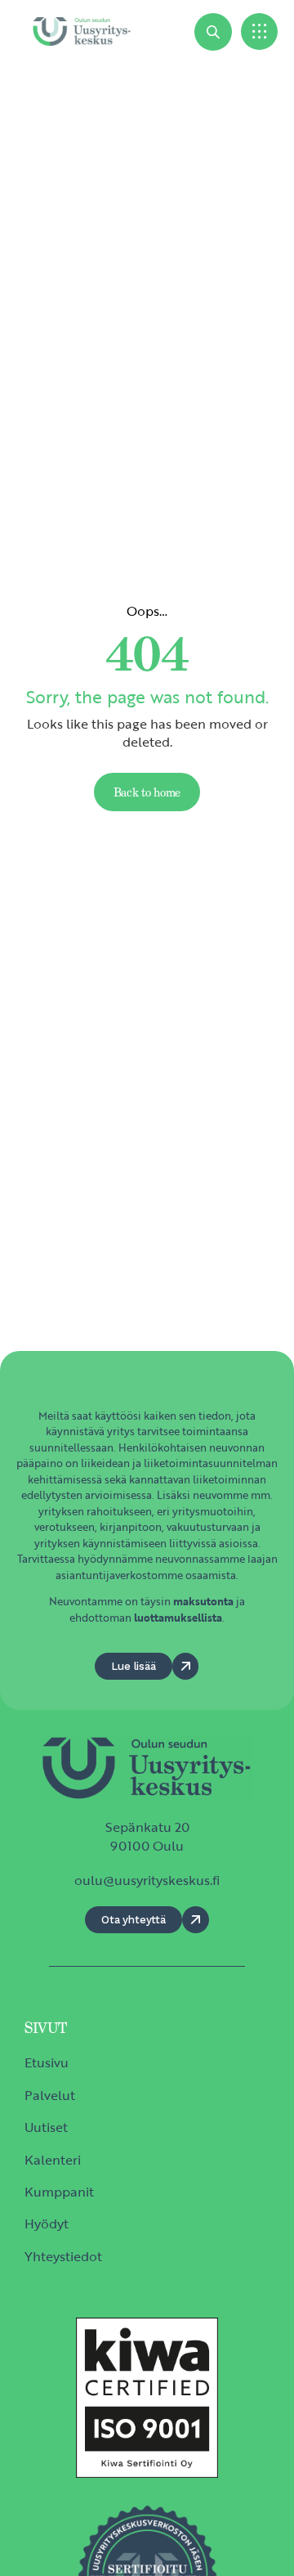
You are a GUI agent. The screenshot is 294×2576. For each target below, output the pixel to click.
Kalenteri (53, 2160)
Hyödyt (47, 2224)
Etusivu (47, 2062)
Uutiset (46, 2127)
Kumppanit (59, 2192)
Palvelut (50, 2095)
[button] (259, 31)
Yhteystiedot (63, 2256)
